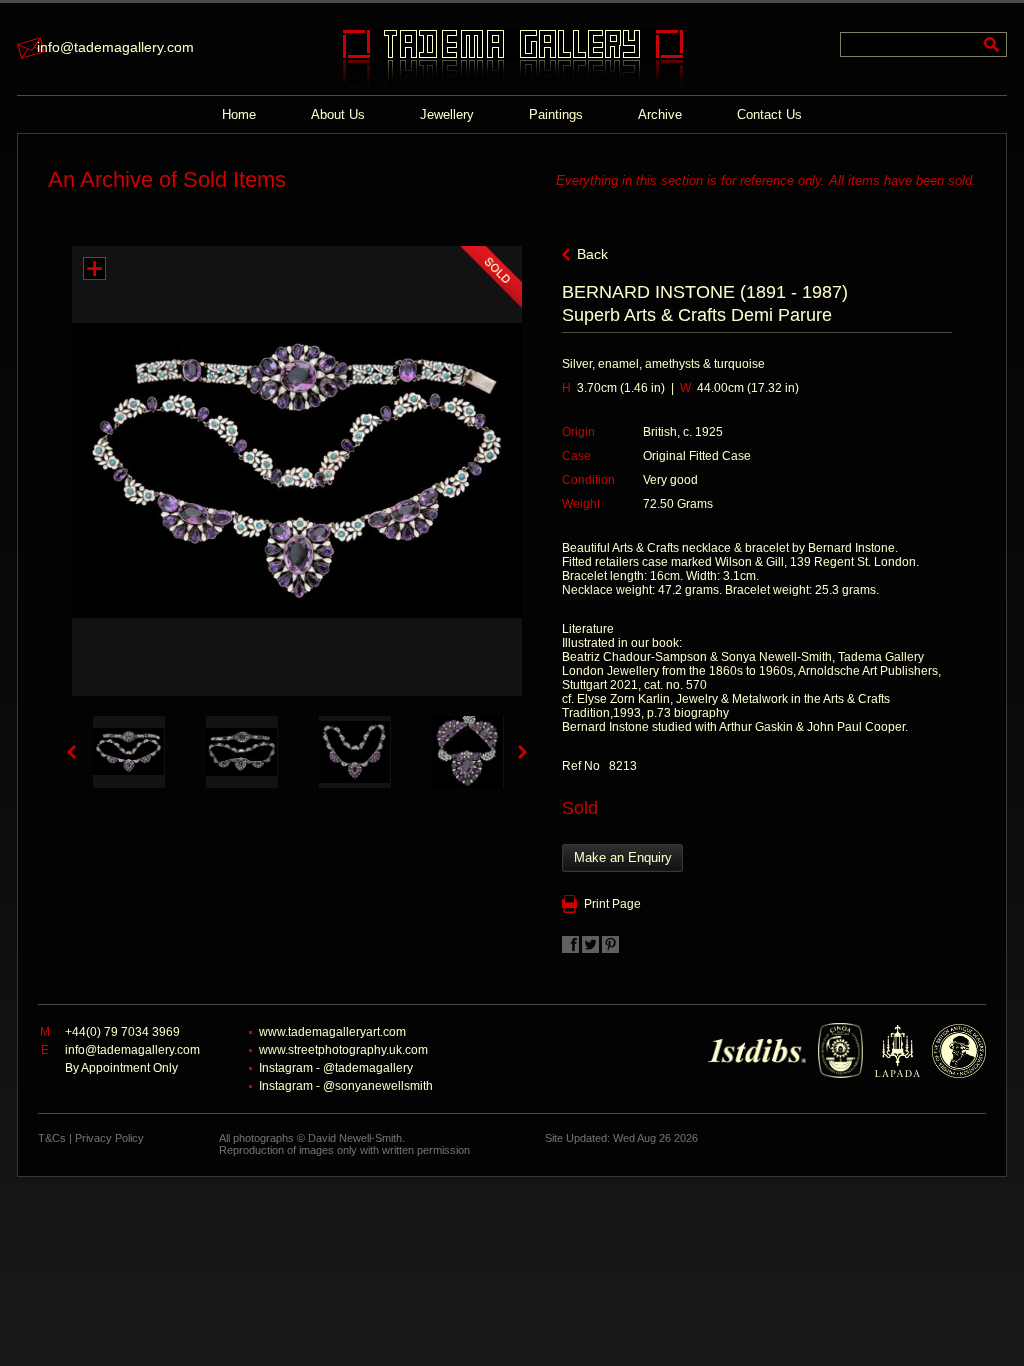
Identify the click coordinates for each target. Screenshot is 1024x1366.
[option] (128, 752)
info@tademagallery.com (115, 47)
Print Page (612, 904)
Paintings (556, 114)
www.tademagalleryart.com (332, 1032)
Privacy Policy (109, 1138)
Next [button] (522, 752)
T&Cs (52, 1138)
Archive (660, 114)
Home (239, 114)
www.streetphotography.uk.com (343, 1050)
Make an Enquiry (623, 857)
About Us (338, 114)
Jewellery (447, 114)
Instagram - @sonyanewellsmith (346, 1086)
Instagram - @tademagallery (336, 1068)
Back (592, 254)
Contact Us (769, 114)
